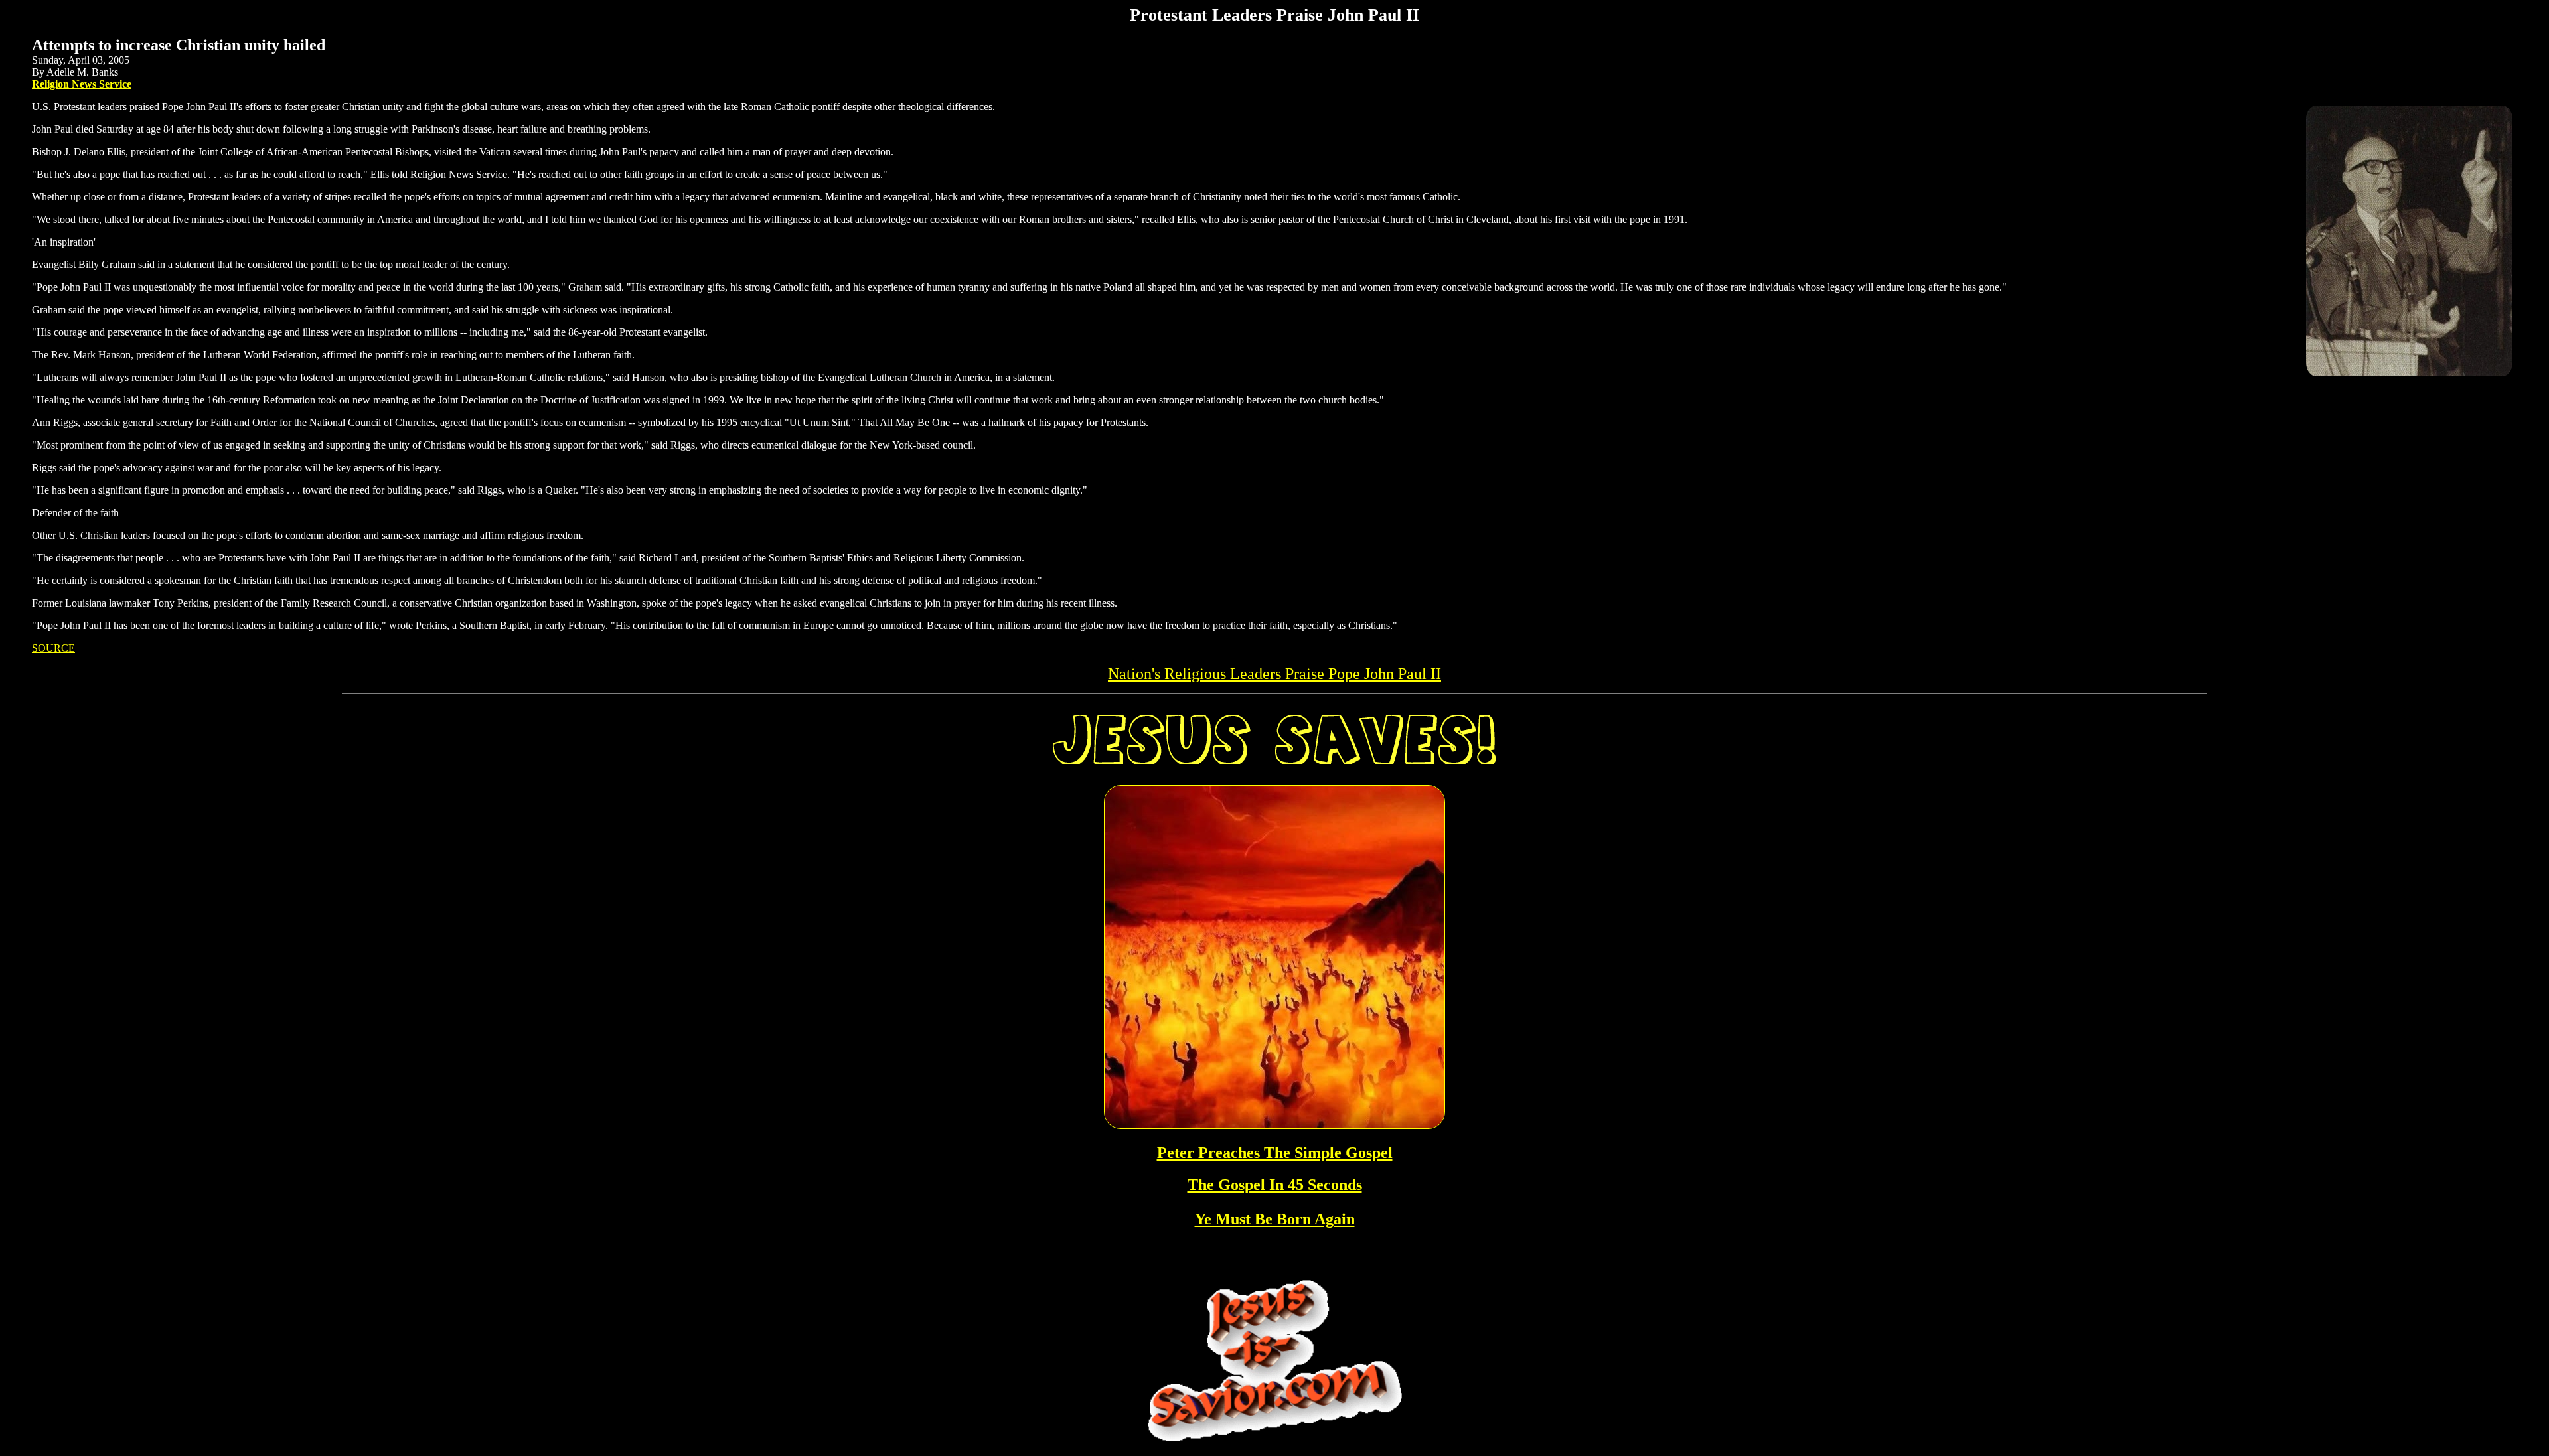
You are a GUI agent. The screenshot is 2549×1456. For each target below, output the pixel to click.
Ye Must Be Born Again (1275, 1219)
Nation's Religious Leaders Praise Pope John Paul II (1274, 674)
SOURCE (53, 648)
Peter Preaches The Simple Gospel (1275, 1153)
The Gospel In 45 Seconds (1275, 1185)
